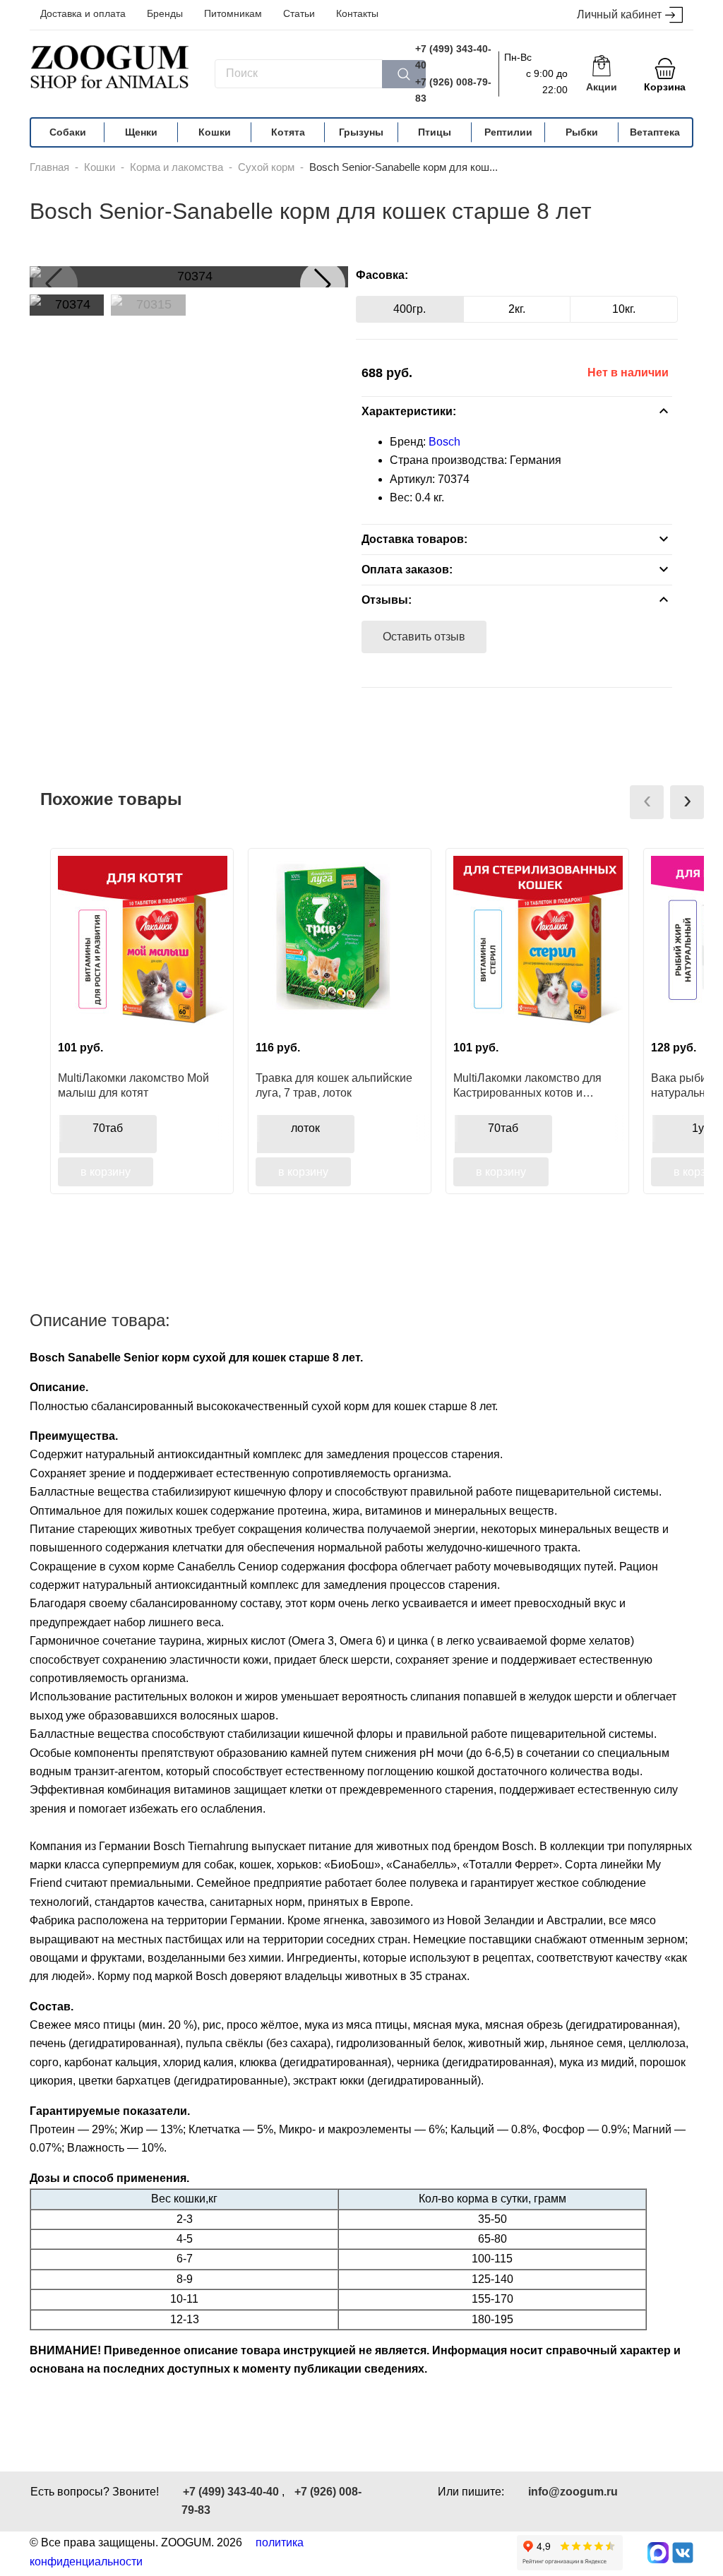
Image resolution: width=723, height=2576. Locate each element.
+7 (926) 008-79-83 (453, 90)
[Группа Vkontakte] (683, 2553)
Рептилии (508, 132)
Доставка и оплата (83, 13)
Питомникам (233, 13)
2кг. (517, 309)
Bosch (444, 442)
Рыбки (582, 132)
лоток (305, 1128)
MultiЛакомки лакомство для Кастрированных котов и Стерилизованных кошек (527, 1085)
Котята (288, 132)
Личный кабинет (619, 14)
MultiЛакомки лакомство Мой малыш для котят (133, 1085)
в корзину (106, 1172)
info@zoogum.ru (573, 2492)
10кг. (624, 309)
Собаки (68, 132)
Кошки (215, 132)
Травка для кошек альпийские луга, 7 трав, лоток (334, 1085)
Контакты (357, 13)
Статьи (299, 13)
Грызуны (361, 132)
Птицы (435, 132)
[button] (323, 284)
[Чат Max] (658, 2553)
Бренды (165, 13)
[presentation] (647, 802)
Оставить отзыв (424, 637)
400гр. (410, 309)
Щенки (141, 132)
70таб (108, 1128)
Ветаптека (655, 132)
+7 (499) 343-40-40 (453, 57)
